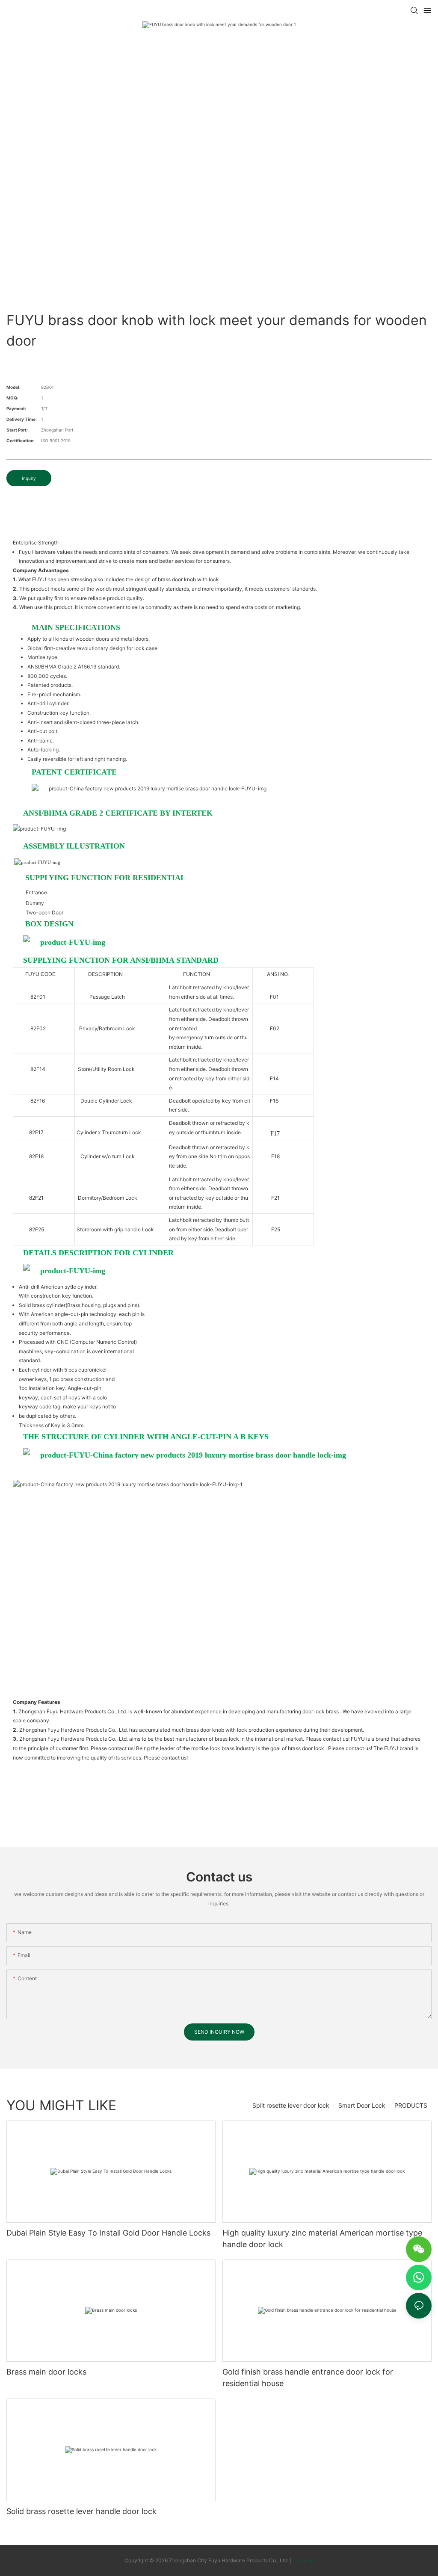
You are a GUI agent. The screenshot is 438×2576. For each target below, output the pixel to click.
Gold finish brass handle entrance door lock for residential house (308, 2378)
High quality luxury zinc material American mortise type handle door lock (322, 2239)
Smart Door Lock (362, 2105)
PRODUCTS (411, 2105)
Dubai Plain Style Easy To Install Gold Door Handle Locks (108, 2233)
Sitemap (303, 2560)
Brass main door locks (46, 2372)
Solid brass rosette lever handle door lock (81, 2511)
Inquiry (29, 478)
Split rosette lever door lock (291, 2105)
